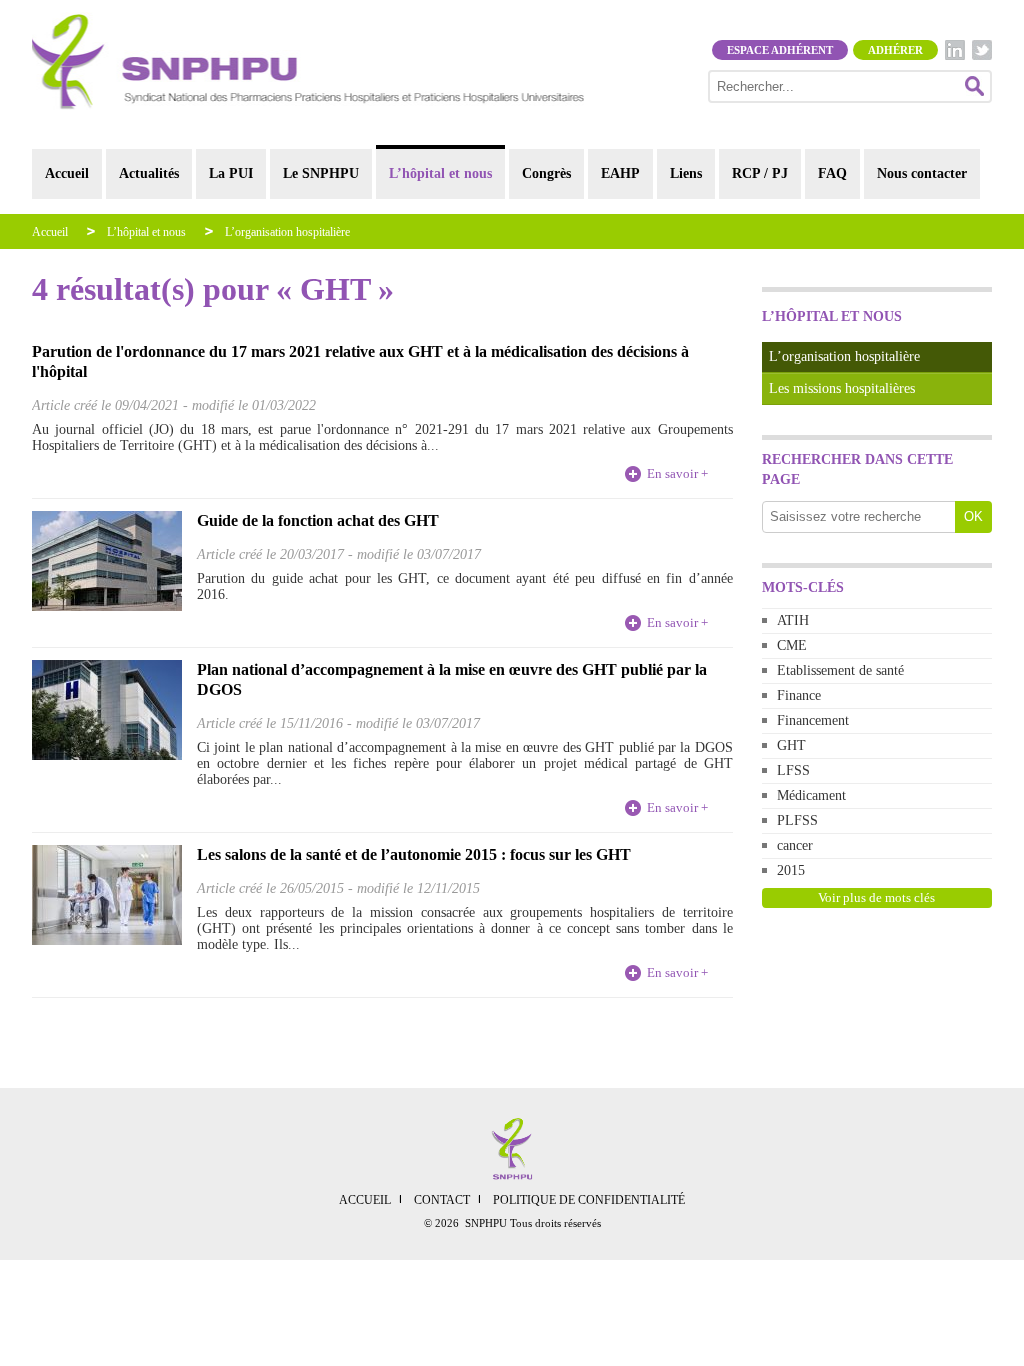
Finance (799, 695)
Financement (813, 720)
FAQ (832, 173)
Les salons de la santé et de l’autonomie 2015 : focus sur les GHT (414, 854)
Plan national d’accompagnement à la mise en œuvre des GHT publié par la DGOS (452, 679)
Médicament (811, 795)
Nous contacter (922, 173)
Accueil (67, 173)
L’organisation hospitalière (287, 232)
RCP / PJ (760, 173)
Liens (686, 173)
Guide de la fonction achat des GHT (318, 520)
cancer (795, 845)
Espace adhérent (780, 50)
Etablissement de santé (840, 670)
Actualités (149, 173)
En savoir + (677, 473)
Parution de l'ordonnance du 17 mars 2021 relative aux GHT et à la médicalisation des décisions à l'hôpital (360, 361)
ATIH (793, 620)
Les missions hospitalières (842, 388)
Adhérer (895, 50)
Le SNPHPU (321, 173)
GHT (791, 745)
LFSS (793, 770)
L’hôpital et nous (440, 173)
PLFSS (797, 820)
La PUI (231, 173)
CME (792, 645)
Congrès (546, 173)
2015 (791, 870)
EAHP (620, 173)
